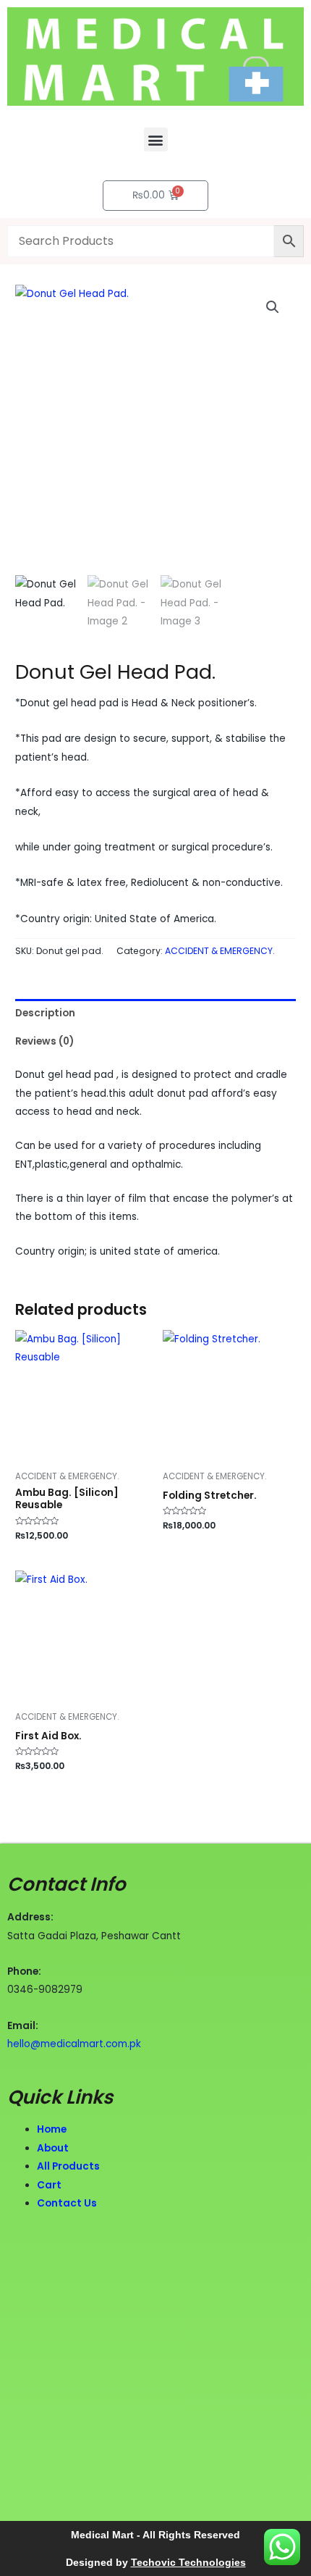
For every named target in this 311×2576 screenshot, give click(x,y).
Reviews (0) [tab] (44, 1041)
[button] (156, 139)
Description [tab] (45, 1013)
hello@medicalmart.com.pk (74, 2044)
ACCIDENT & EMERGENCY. (220, 951)
